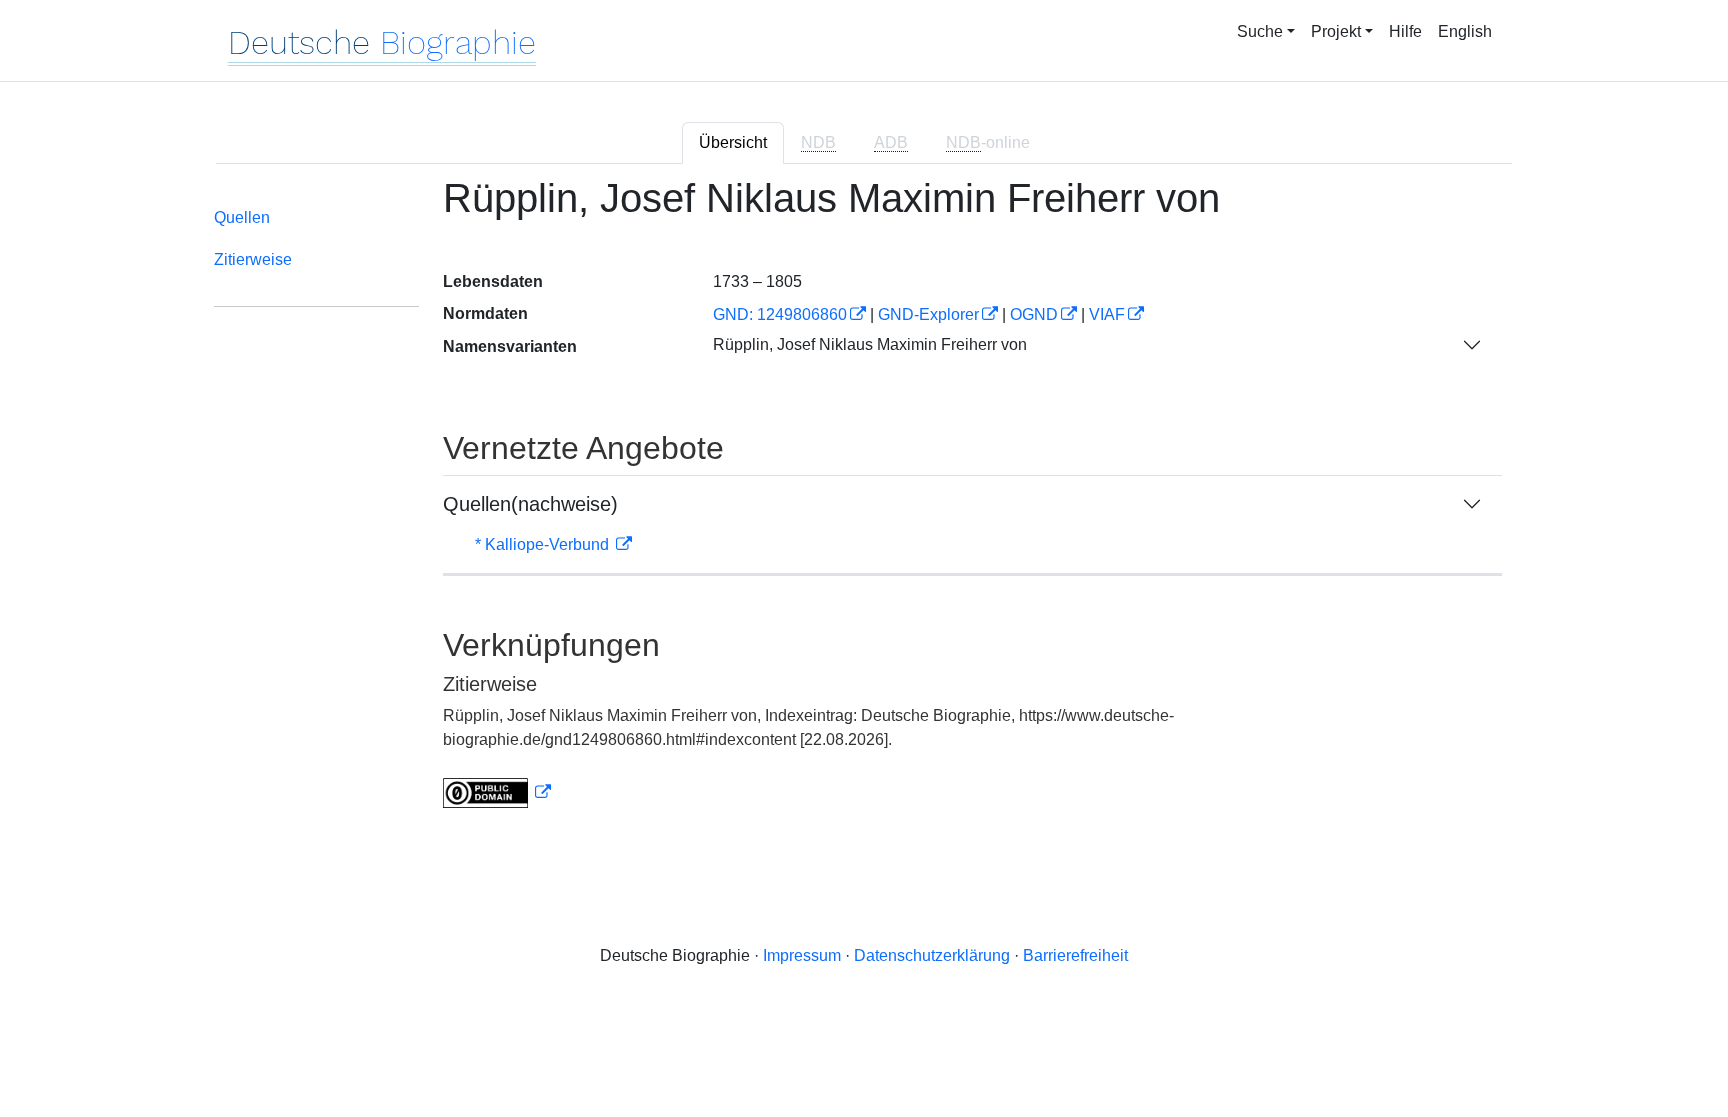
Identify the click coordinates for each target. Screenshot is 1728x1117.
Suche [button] (1260, 31)
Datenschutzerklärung (932, 955)
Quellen (242, 217)
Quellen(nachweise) (530, 504)
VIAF (1107, 314)
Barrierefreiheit (1075, 955)
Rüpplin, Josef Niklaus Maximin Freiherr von (870, 344)
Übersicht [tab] (733, 142)
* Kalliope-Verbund (544, 544)
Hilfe (1405, 31)
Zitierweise (253, 259)
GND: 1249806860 (780, 314)
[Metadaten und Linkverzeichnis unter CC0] (497, 792)
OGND (1034, 314)
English (1465, 31)
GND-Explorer (928, 314)
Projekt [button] (1336, 31)
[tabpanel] (864, 504)
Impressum (802, 955)
